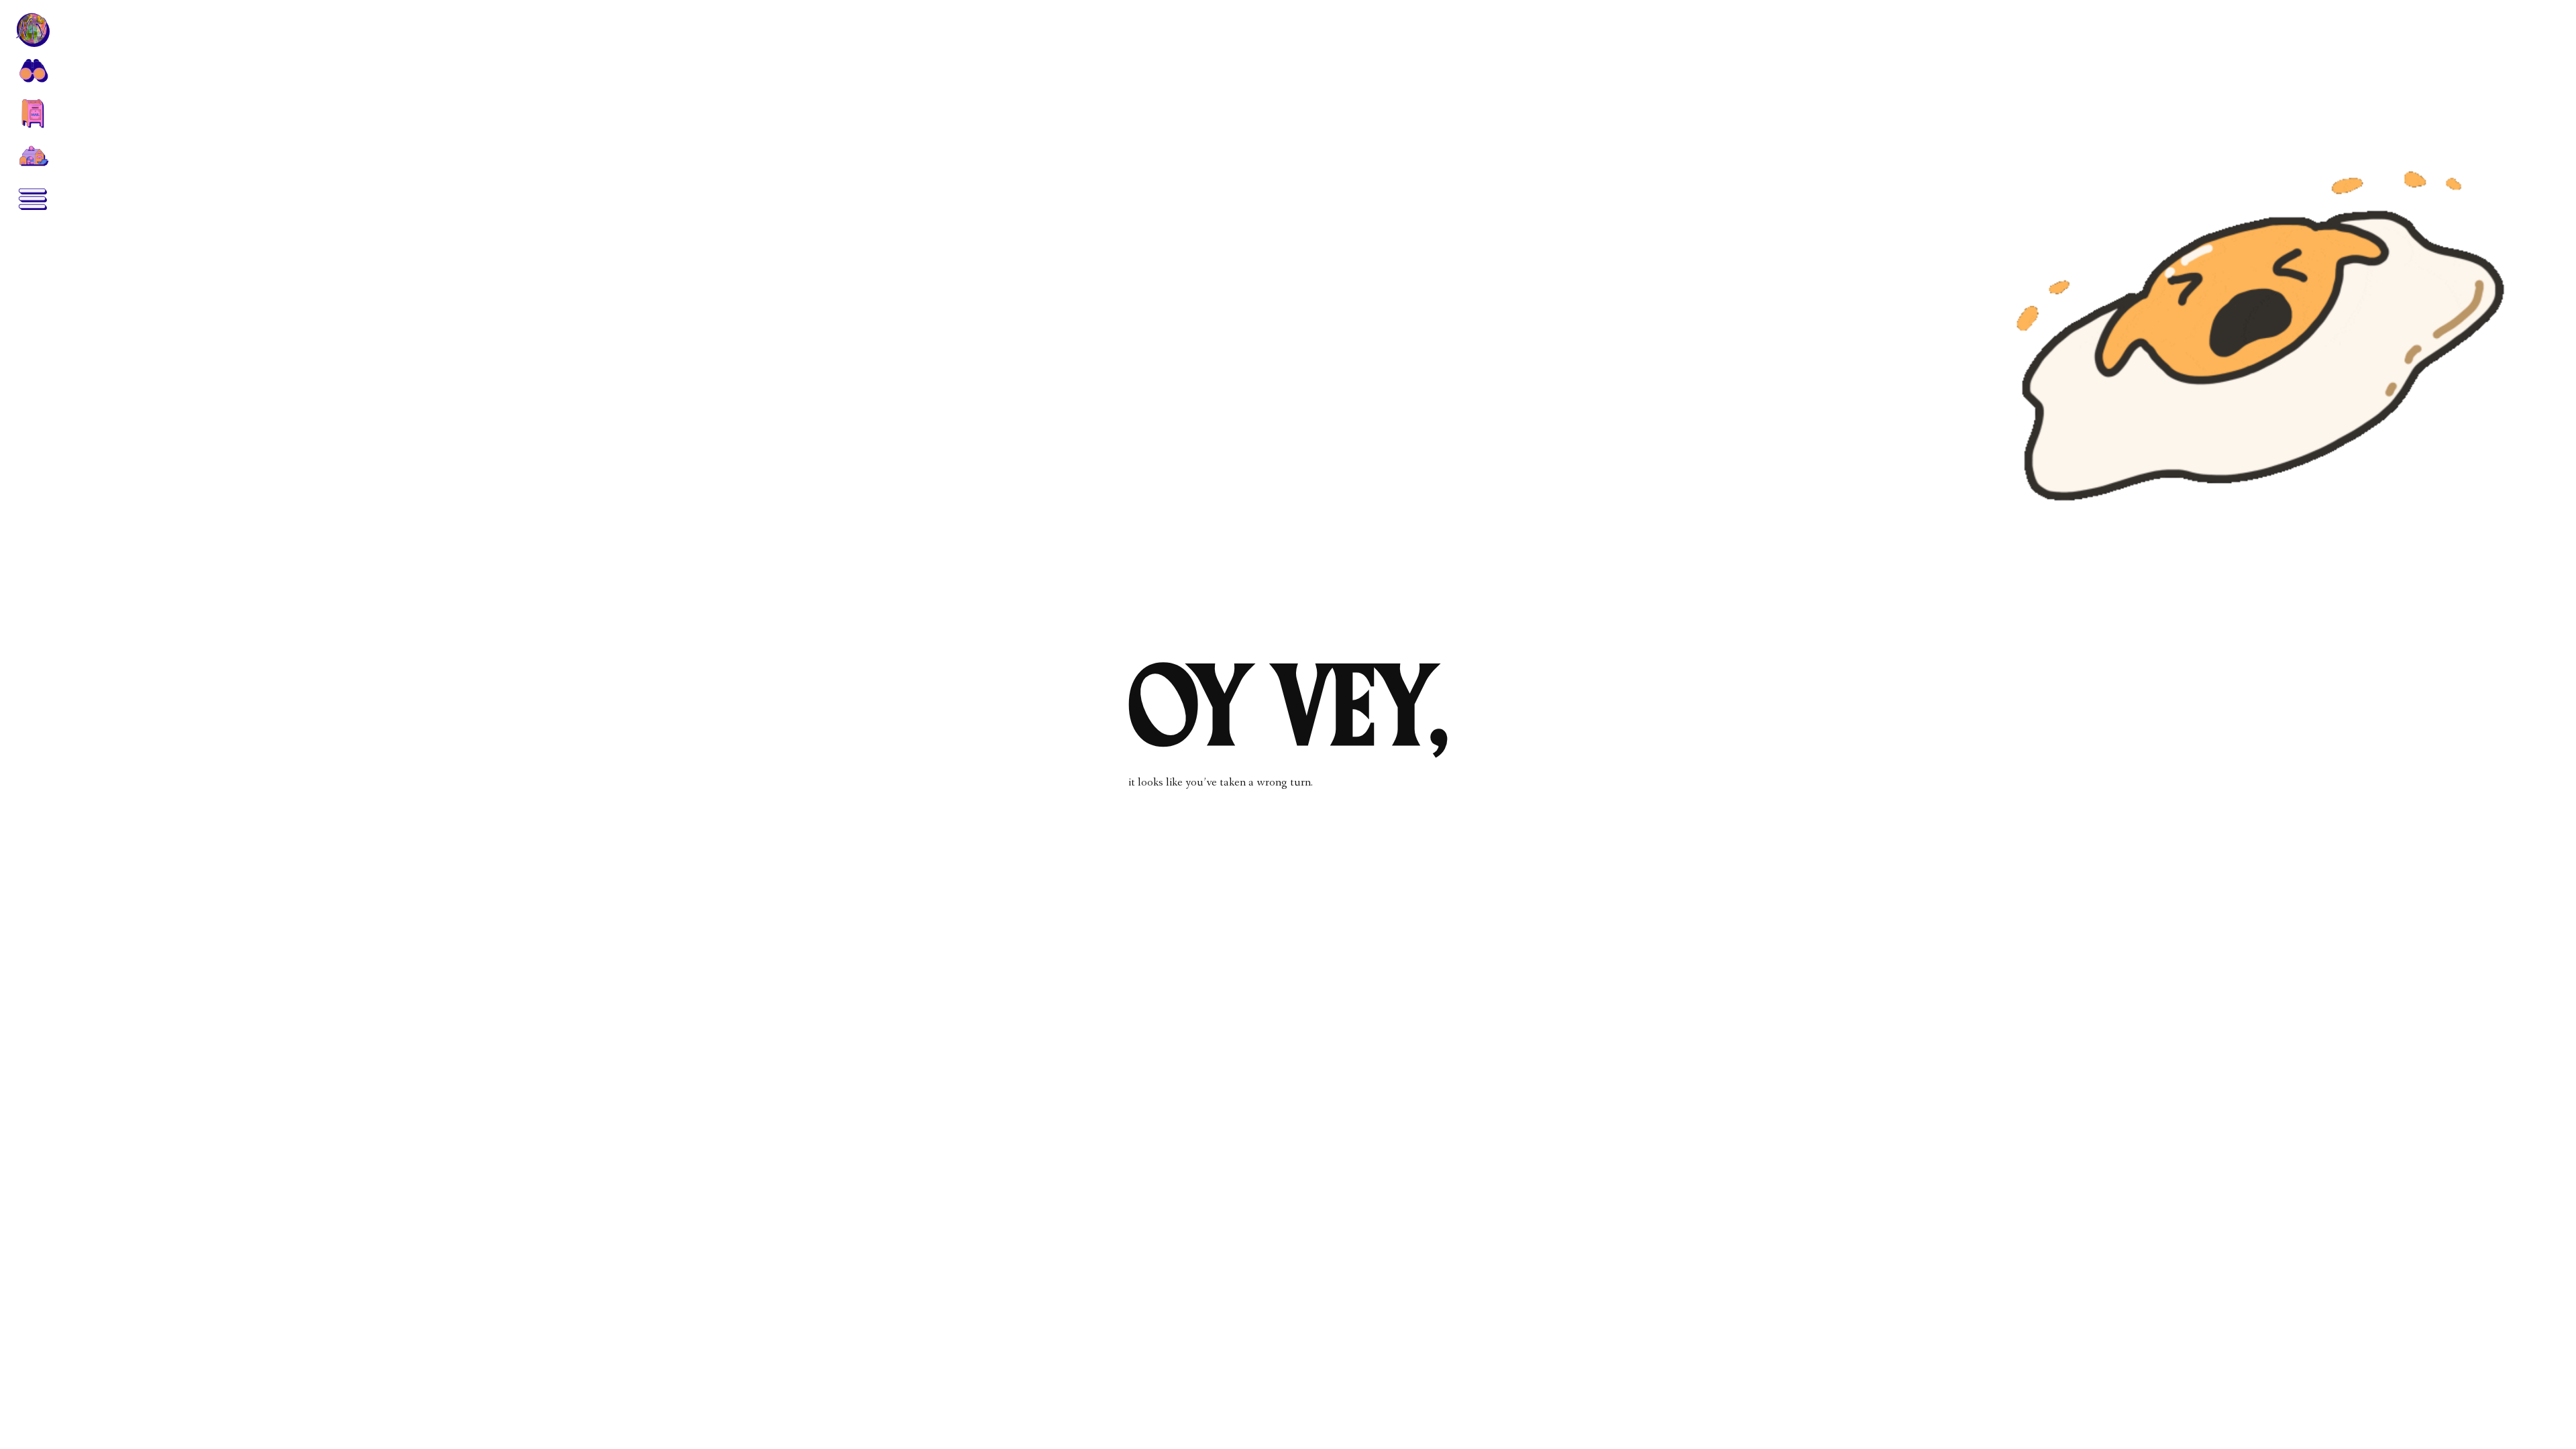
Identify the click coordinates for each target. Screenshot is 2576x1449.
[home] (32, 30)
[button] (32, 70)
